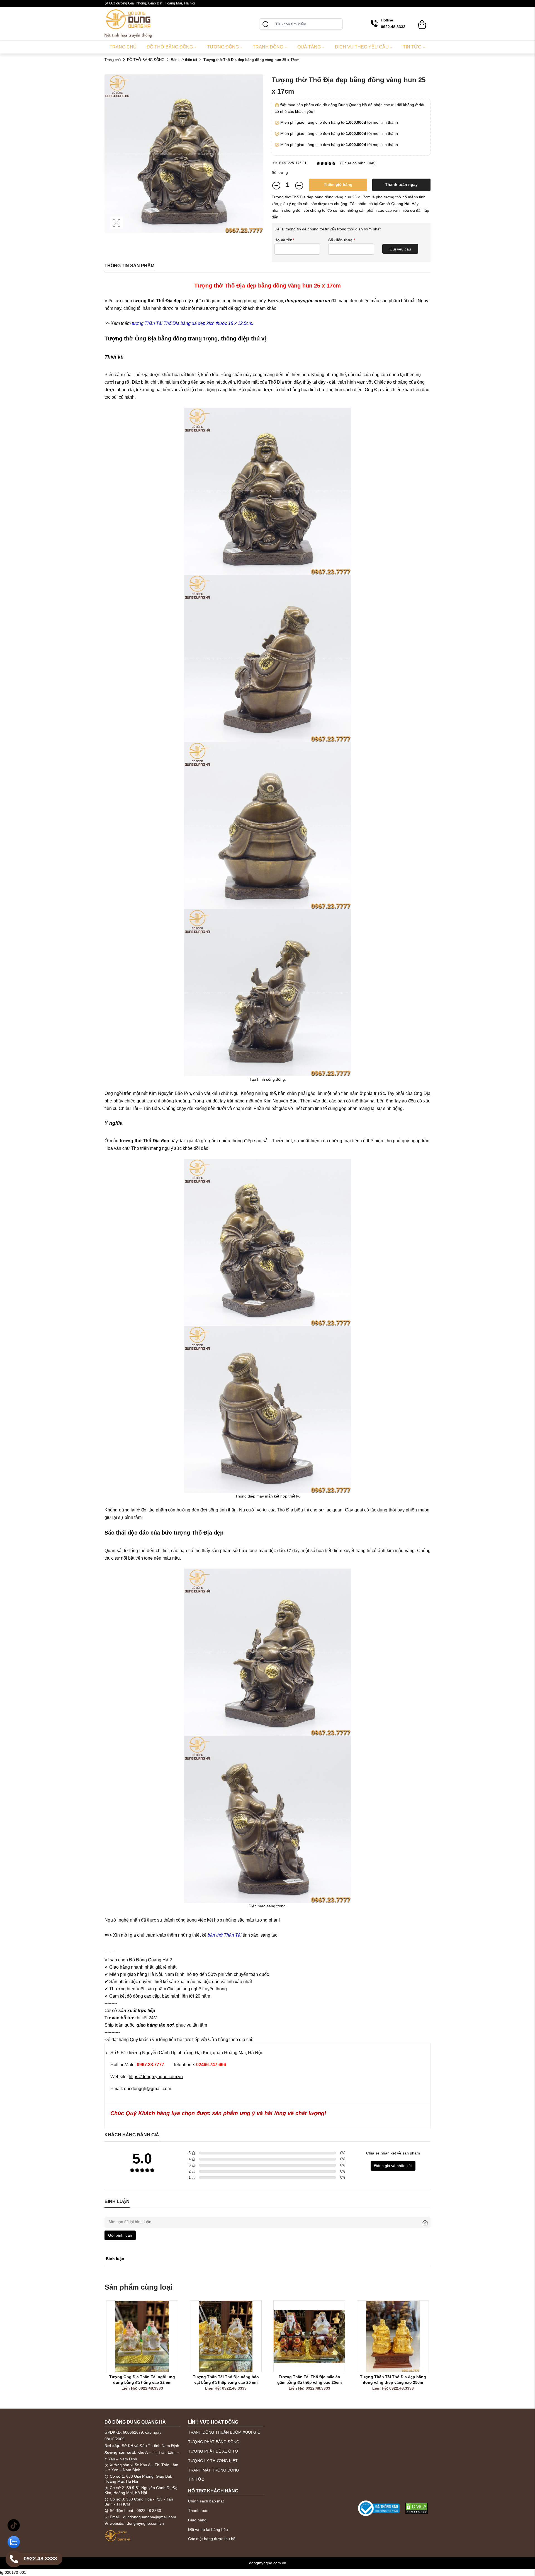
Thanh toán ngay (401, 184)
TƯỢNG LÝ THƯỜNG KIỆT (213, 2461)
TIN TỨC (196, 2479)
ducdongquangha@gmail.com (150, 2517)
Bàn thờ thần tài (184, 60)
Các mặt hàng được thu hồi (212, 2539)
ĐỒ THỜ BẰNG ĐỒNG (146, 60)
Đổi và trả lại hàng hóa (208, 2529)
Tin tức (412, 47)
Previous (89, 2352)
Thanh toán (198, 2511)
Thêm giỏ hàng (338, 184)
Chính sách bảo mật (206, 2501)
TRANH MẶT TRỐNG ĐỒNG (214, 2470)
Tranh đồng (268, 47)
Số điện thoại (342, 240)
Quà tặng (309, 47)
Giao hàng (197, 2520)
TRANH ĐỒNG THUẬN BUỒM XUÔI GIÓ (224, 2432)
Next (446, 2352)
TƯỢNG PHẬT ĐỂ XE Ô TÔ (213, 2451)
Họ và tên (284, 240)
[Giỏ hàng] (422, 22)
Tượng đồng (223, 47)
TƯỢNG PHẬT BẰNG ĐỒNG (214, 2442)
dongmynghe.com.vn (145, 2523)
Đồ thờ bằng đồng (170, 47)
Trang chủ (123, 47)
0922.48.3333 (149, 2511)
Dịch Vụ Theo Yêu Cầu (362, 47)
